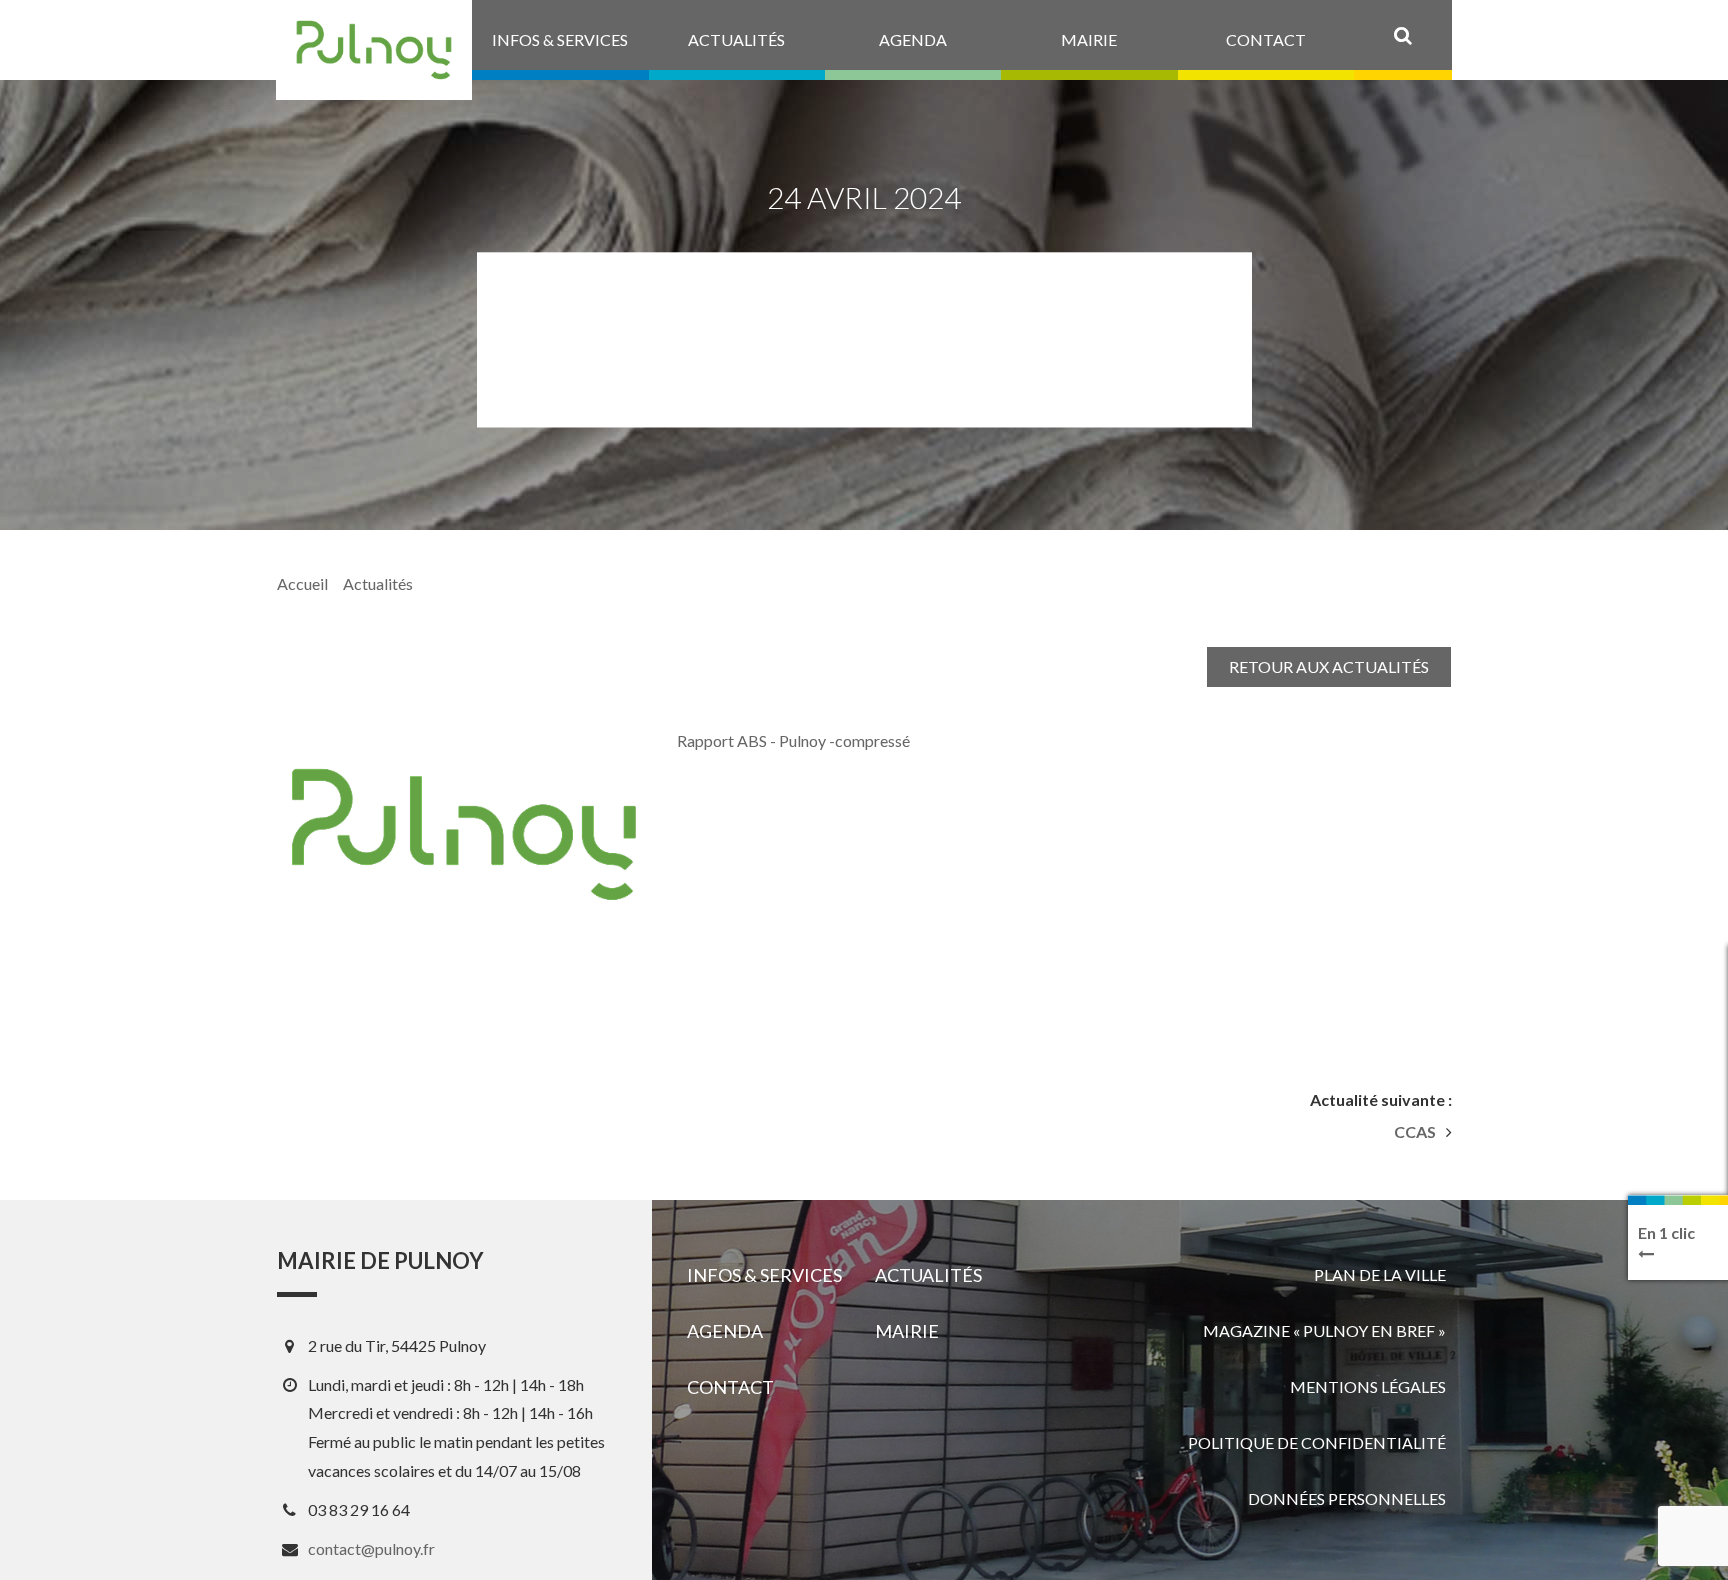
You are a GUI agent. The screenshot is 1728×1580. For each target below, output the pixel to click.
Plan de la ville (1380, 1274)
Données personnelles (1347, 1498)
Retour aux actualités (1329, 666)
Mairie (907, 1331)
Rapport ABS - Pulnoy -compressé (793, 740)
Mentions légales (1368, 1386)
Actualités (378, 583)
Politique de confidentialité (1317, 1442)
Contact (730, 1387)
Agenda (725, 1331)
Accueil (302, 583)
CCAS (1415, 1132)
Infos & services (764, 1275)
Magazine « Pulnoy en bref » (1324, 1330)
